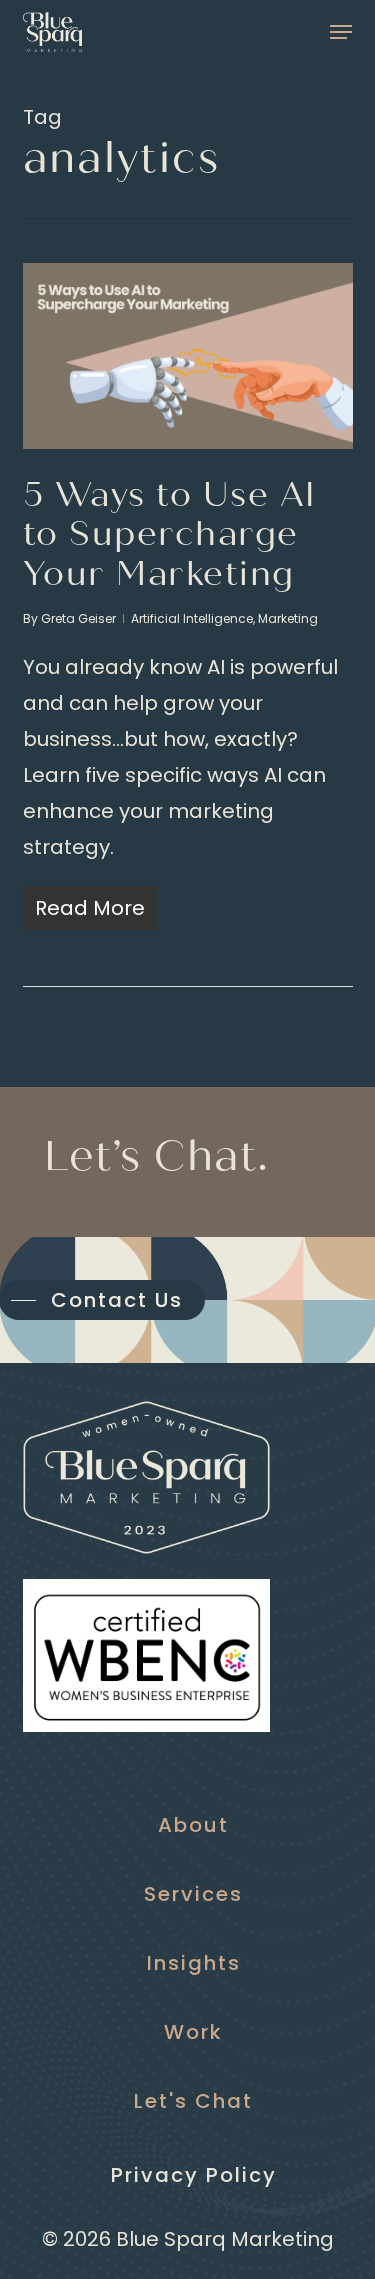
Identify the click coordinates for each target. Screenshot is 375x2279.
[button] (341, 32)
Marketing (288, 618)
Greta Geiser (78, 618)
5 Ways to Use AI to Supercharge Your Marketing (169, 534)
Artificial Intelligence (192, 618)
